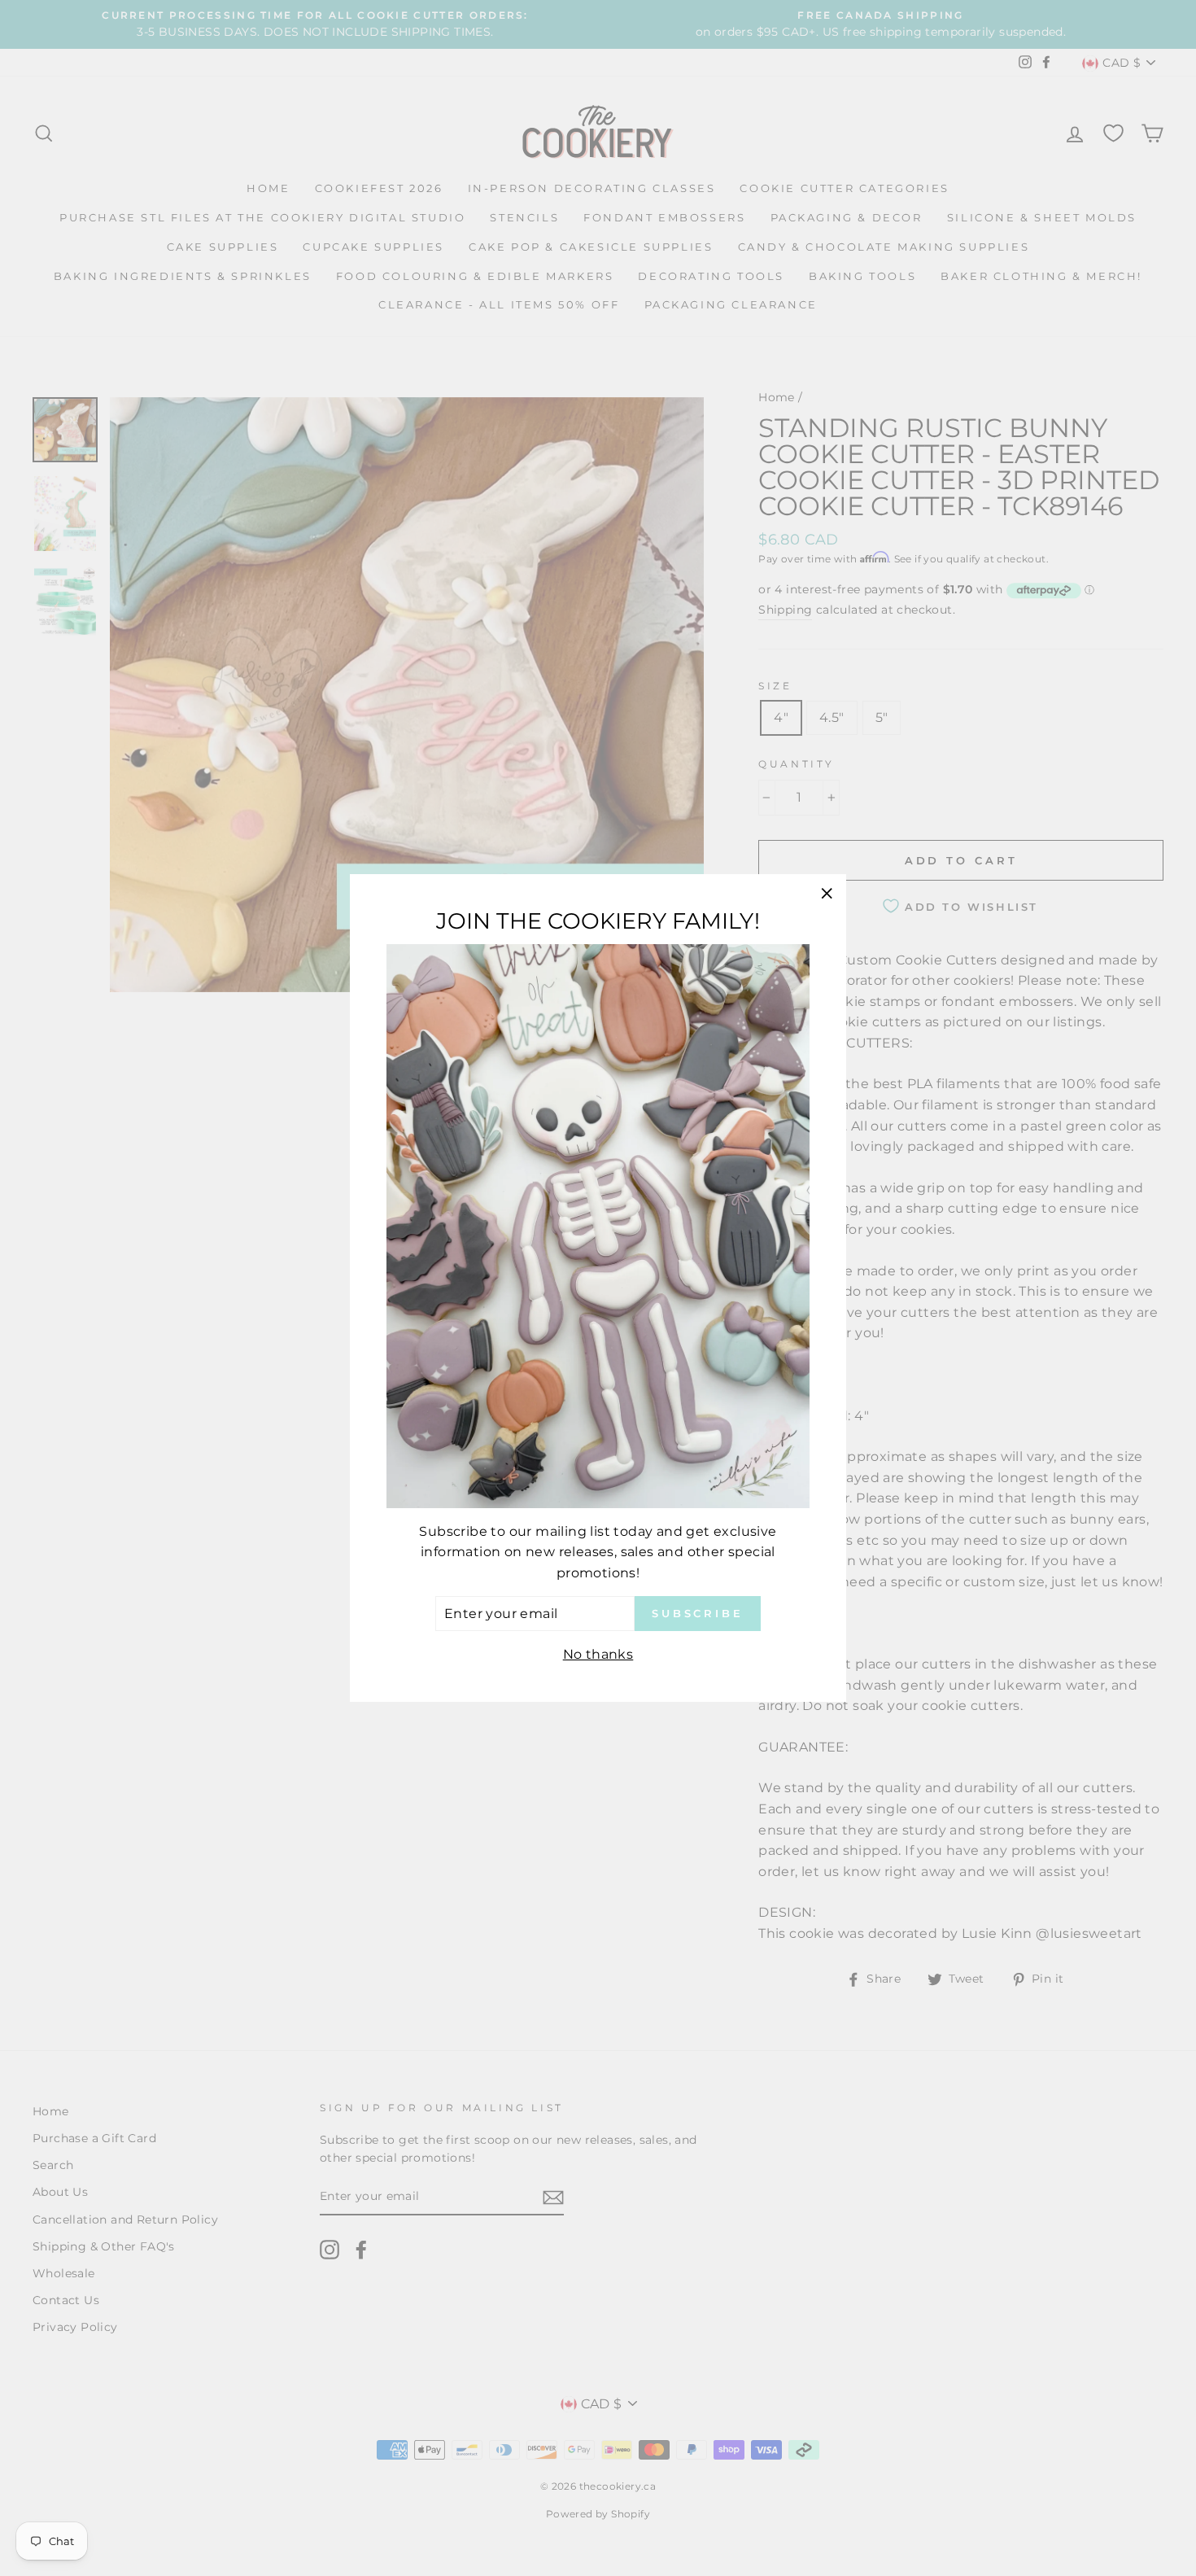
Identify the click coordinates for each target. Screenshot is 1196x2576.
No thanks (598, 1654)
